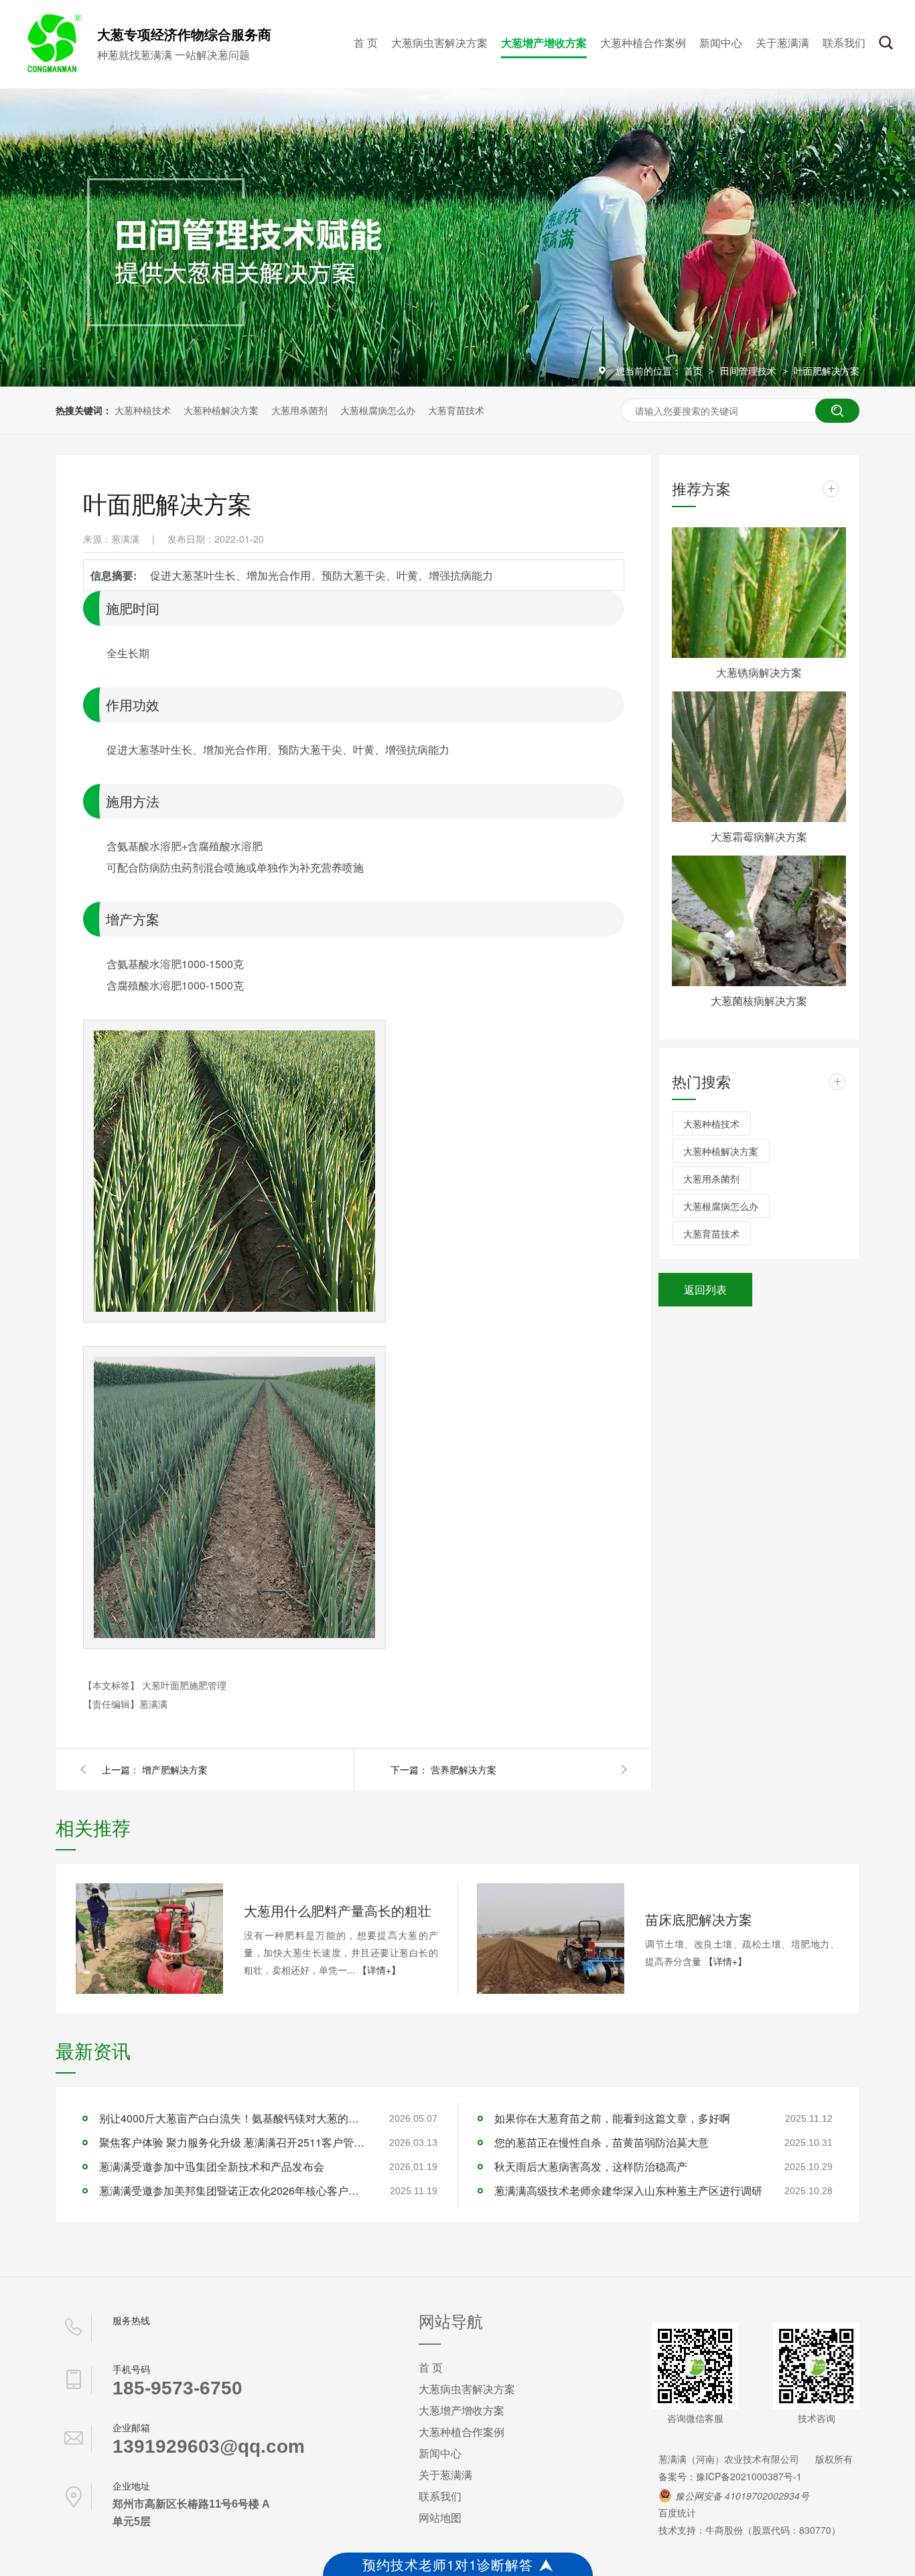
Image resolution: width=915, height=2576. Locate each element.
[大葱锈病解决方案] (759, 593)
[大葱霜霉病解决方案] (759, 757)
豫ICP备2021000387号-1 (749, 2476)
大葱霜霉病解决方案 (759, 836)
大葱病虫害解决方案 (439, 43)
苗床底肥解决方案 (699, 1919)
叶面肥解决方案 (827, 370)
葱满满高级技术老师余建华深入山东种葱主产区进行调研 (628, 2190)
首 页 (366, 43)
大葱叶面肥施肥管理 (184, 1685)
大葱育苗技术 (456, 410)
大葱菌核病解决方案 (759, 1001)
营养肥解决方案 (464, 1769)
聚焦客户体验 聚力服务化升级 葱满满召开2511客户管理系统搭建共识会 (233, 2142)
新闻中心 (721, 43)
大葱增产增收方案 (544, 43)
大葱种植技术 (143, 410)
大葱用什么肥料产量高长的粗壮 (338, 1910)
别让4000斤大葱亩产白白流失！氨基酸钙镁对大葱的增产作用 (233, 2118)
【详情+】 (379, 1970)
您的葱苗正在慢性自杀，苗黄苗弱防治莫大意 (602, 2142)
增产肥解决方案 (175, 1769)
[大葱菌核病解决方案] (759, 921)
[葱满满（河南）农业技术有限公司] (52, 70)
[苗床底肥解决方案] (551, 1939)
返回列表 (705, 1289)
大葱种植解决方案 (221, 410)
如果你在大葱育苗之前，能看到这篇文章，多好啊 (612, 2118)
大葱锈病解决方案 (759, 672)
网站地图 (440, 2517)
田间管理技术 (750, 370)
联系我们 (844, 43)
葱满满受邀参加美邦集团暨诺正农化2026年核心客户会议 (233, 2190)
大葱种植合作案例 (643, 43)
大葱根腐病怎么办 (378, 410)
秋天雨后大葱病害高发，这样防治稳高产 (591, 2166)
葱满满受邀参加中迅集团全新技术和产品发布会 (212, 2166)
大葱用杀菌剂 (299, 410)
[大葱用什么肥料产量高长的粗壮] (149, 1939)
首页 (695, 370)
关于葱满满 (782, 43)
